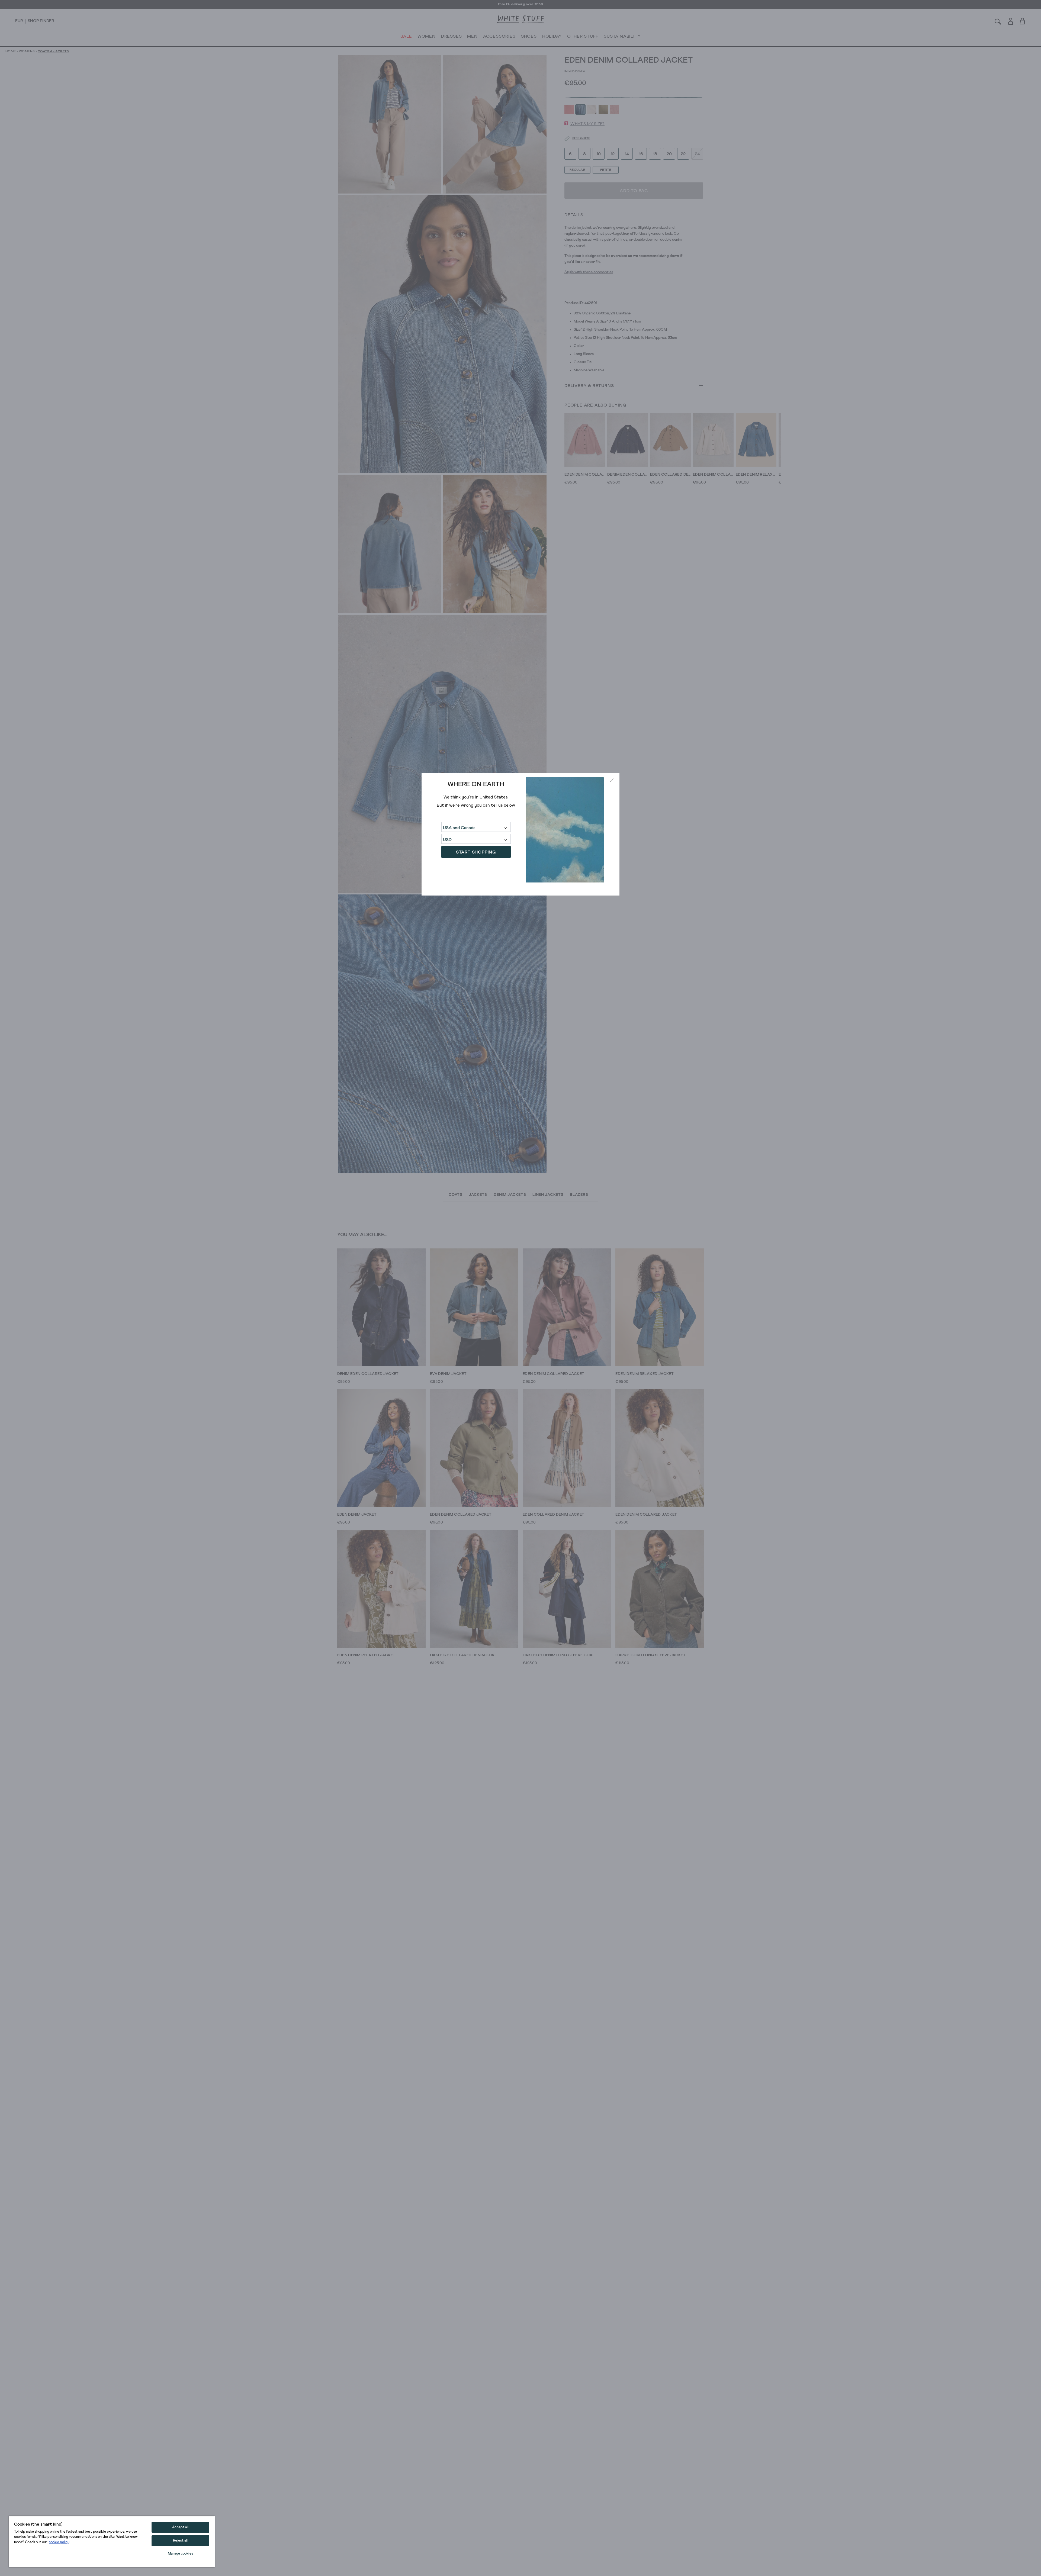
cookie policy (59, 2542)
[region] (112, 2542)
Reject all (180, 2541)
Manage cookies (180, 2554)
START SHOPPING (476, 852)
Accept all (180, 2527)
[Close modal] (612, 780)
